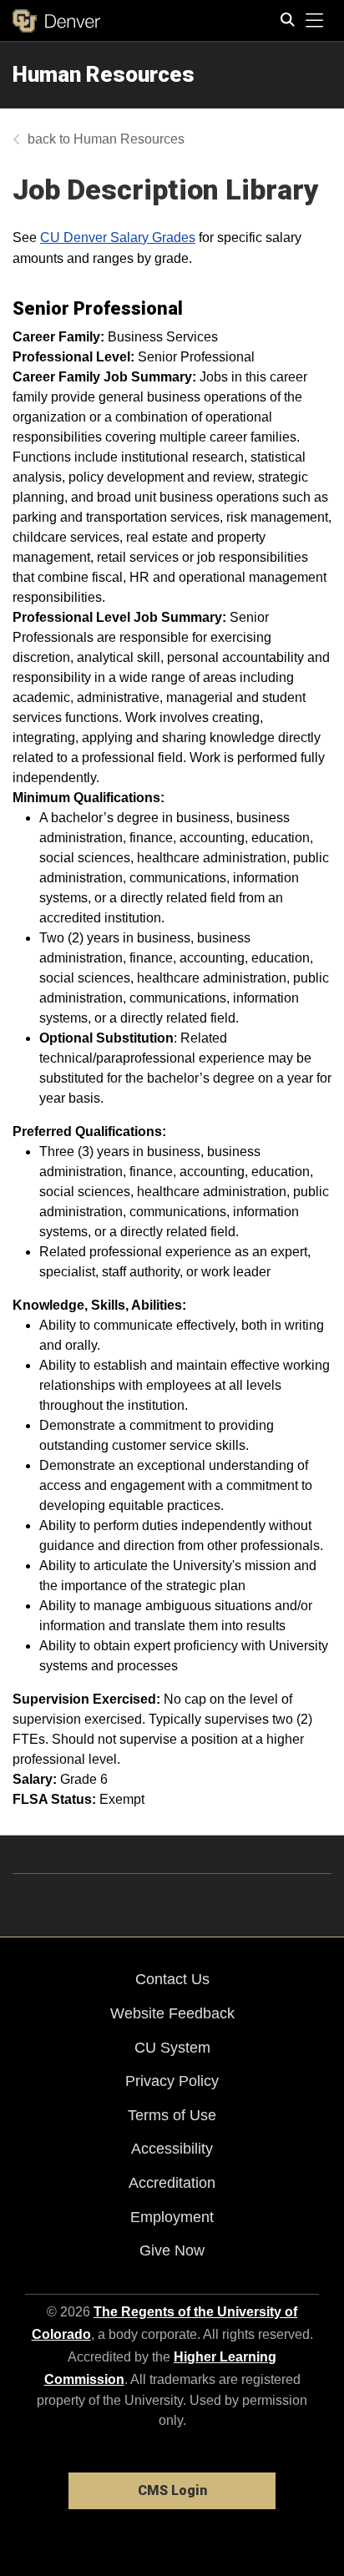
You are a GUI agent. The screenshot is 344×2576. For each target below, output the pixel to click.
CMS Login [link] (172, 2490)
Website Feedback (172, 2013)
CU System (172, 2048)
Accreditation (172, 2183)
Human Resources (104, 74)
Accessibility (172, 2149)
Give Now (172, 2250)
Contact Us (172, 1979)
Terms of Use (172, 2115)
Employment (172, 2217)
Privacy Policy (172, 2081)
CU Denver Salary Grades (118, 237)
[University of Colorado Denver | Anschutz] (56, 21)
